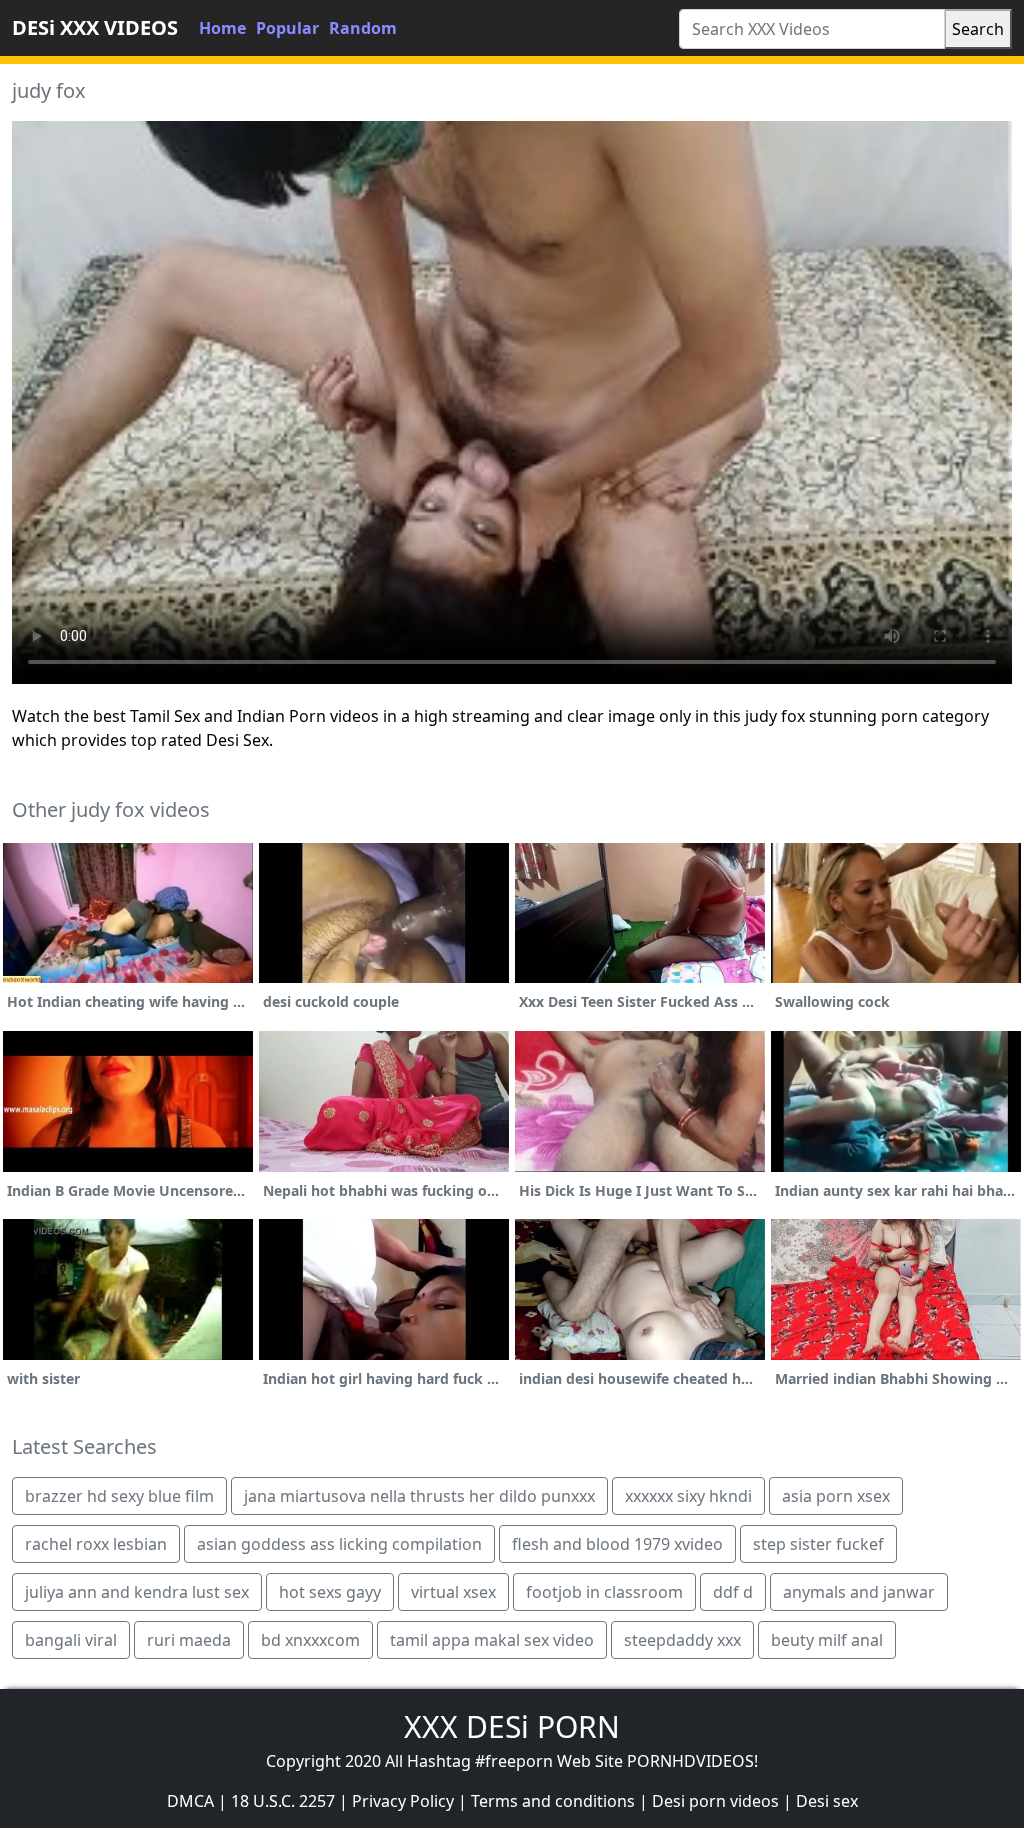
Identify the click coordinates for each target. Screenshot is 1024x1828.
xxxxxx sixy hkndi (688, 1496)
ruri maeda (189, 1640)
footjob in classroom (604, 1592)
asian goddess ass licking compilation (339, 1544)
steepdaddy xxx (682, 1640)
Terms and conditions (553, 1801)
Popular (287, 28)
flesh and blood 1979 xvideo (617, 1544)
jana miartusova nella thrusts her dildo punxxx (419, 1496)
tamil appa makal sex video (492, 1640)
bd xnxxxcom (310, 1640)
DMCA (190, 1801)
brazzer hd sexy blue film (119, 1496)
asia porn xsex (836, 1496)
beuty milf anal (827, 1640)
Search (978, 29)
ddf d (733, 1592)
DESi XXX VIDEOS (95, 27)
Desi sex (827, 1801)
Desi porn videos (715, 1801)
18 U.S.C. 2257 (283, 1801)
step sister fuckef (818, 1544)
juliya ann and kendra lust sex (137, 1592)
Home (222, 28)
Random (363, 28)
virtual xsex (453, 1592)
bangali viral (71, 1640)
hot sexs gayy (330, 1592)
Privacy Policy (403, 1801)
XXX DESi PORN (512, 1726)
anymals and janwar (859, 1592)
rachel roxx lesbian (96, 1544)
